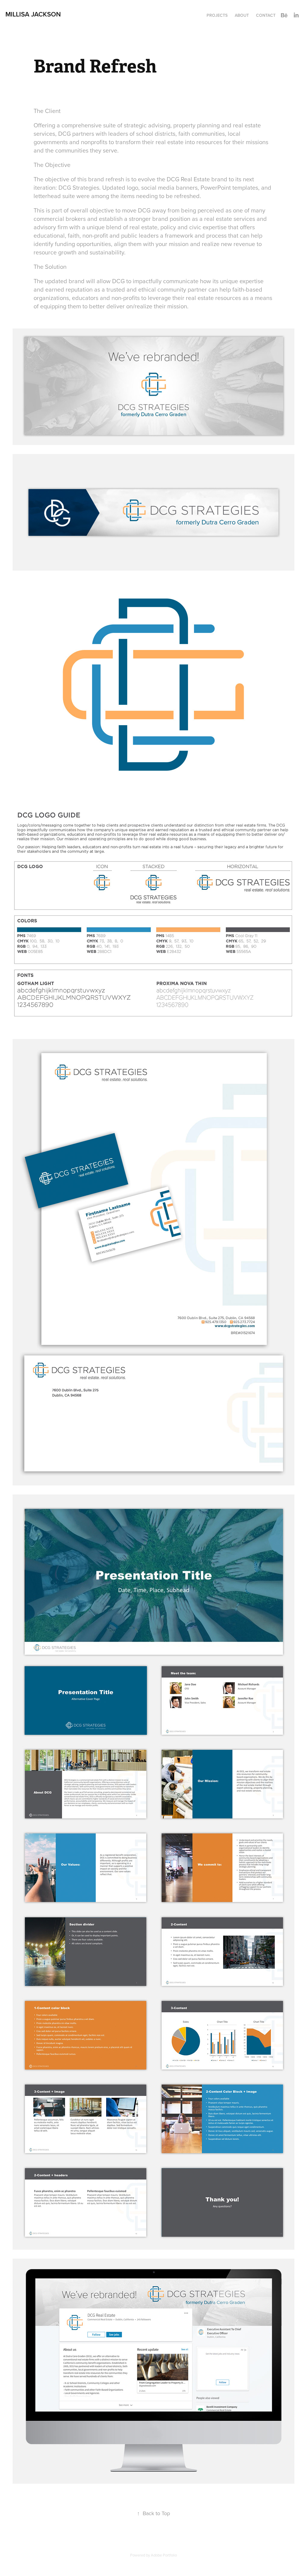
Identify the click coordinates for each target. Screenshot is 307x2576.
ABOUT (242, 15)
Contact (266, 15)
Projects (217, 15)
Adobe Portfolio (164, 2555)
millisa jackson (33, 14)
